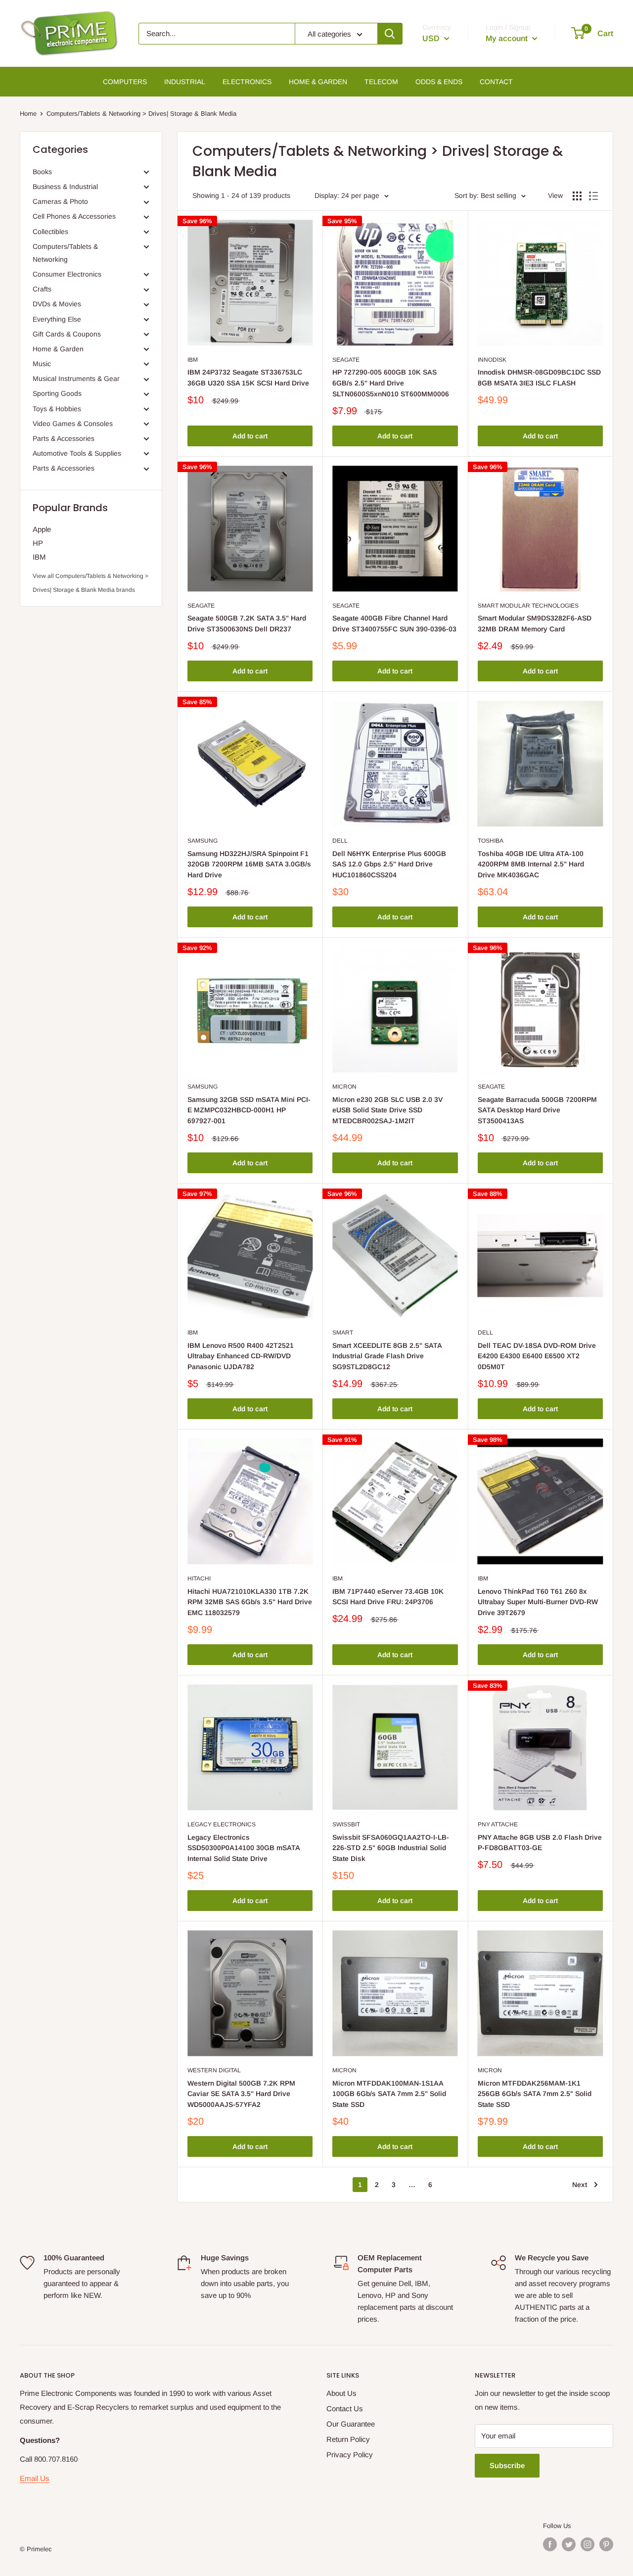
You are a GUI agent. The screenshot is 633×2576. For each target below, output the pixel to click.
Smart (343, 1333)
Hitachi (199, 1578)
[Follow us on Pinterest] (606, 2544)
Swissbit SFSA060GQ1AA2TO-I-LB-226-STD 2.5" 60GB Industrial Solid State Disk (391, 1848)
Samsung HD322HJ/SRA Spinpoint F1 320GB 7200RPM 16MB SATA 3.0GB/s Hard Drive (249, 864)
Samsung (203, 841)
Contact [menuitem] (496, 82)
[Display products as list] (593, 196)
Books (42, 172)
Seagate (346, 360)
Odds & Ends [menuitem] (439, 82)
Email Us (35, 2478)
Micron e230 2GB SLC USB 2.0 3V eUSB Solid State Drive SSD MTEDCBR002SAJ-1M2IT (387, 1110)
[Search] (390, 34)
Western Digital (214, 2070)
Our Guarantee (351, 2424)
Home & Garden (58, 349)
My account (508, 38)
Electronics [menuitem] (247, 82)
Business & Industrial (65, 187)
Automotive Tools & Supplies (77, 453)
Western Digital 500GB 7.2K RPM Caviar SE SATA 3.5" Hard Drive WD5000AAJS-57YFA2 (241, 2094)
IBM (39, 557)
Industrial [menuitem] (185, 82)
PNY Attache (498, 1824)
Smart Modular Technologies (528, 606)
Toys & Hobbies (57, 409)
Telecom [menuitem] (381, 82)
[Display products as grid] (577, 196)
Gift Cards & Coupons (67, 334)
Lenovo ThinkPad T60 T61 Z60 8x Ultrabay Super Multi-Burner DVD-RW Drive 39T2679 (538, 1602)
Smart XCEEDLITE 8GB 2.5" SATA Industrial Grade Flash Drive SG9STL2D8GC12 (387, 1356)
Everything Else (57, 319)
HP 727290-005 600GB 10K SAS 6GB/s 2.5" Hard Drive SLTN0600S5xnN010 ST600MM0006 (391, 383)
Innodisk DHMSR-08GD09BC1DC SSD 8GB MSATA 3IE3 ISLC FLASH (539, 378)
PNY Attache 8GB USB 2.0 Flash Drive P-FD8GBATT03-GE (540, 1843)
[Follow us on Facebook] (550, 2544)
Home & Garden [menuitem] (318, 82)
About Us (341, 2393)
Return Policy (348, 2439)
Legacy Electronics (222, 1824)
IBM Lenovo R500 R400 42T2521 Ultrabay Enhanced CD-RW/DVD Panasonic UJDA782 (241, 1356)
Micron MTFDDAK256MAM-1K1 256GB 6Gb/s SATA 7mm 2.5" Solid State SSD (535, 2094)
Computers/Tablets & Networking (65, 253)
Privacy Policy (350, 2455)
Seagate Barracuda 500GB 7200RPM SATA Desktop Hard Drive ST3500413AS (537, 1110)
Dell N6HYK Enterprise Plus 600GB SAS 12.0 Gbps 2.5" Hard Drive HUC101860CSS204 (389, 864)
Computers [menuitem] (125, 82)
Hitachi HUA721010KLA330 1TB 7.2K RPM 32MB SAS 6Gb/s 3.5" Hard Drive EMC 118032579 (250, 1602)
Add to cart (250, 436)
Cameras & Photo (60, 201)
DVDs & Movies (57, 304)
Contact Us (345, 2409)
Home (28, 114)
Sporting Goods (57, 393)
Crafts (42, 289)
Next (580, 2185)
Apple (42, 529)
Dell (340, 841)
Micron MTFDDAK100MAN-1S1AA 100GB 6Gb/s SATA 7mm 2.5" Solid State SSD (389, 2094)
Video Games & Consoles (73, 424)
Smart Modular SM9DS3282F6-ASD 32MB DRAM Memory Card (535, 623)
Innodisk (492, 360)
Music (42, 364)
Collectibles (50, 232)
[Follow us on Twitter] (569, 2544)
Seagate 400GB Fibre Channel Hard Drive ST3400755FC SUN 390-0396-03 (394, 623)
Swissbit (346, 1824)
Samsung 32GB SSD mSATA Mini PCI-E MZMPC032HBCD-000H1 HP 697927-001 (249, 1110)
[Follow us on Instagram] (588, 2544)
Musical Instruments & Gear (76, 379)
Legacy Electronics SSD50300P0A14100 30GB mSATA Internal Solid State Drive (244, 1848)
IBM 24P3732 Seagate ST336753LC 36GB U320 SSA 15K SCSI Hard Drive (248, 378)
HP (38, 543)
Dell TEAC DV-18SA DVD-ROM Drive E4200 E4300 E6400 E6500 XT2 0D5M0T (537, 1356)
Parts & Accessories (64, 438)
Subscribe (507, 2465)
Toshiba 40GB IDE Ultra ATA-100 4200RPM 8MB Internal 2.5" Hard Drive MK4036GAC (531, 864)
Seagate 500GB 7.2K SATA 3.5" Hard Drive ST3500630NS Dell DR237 (247, 623)
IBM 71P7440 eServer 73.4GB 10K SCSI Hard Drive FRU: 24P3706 (388, 1597)
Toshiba (491, 841)
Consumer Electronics (67, 274)
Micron (344, 1087)
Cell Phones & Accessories (74, 216)
